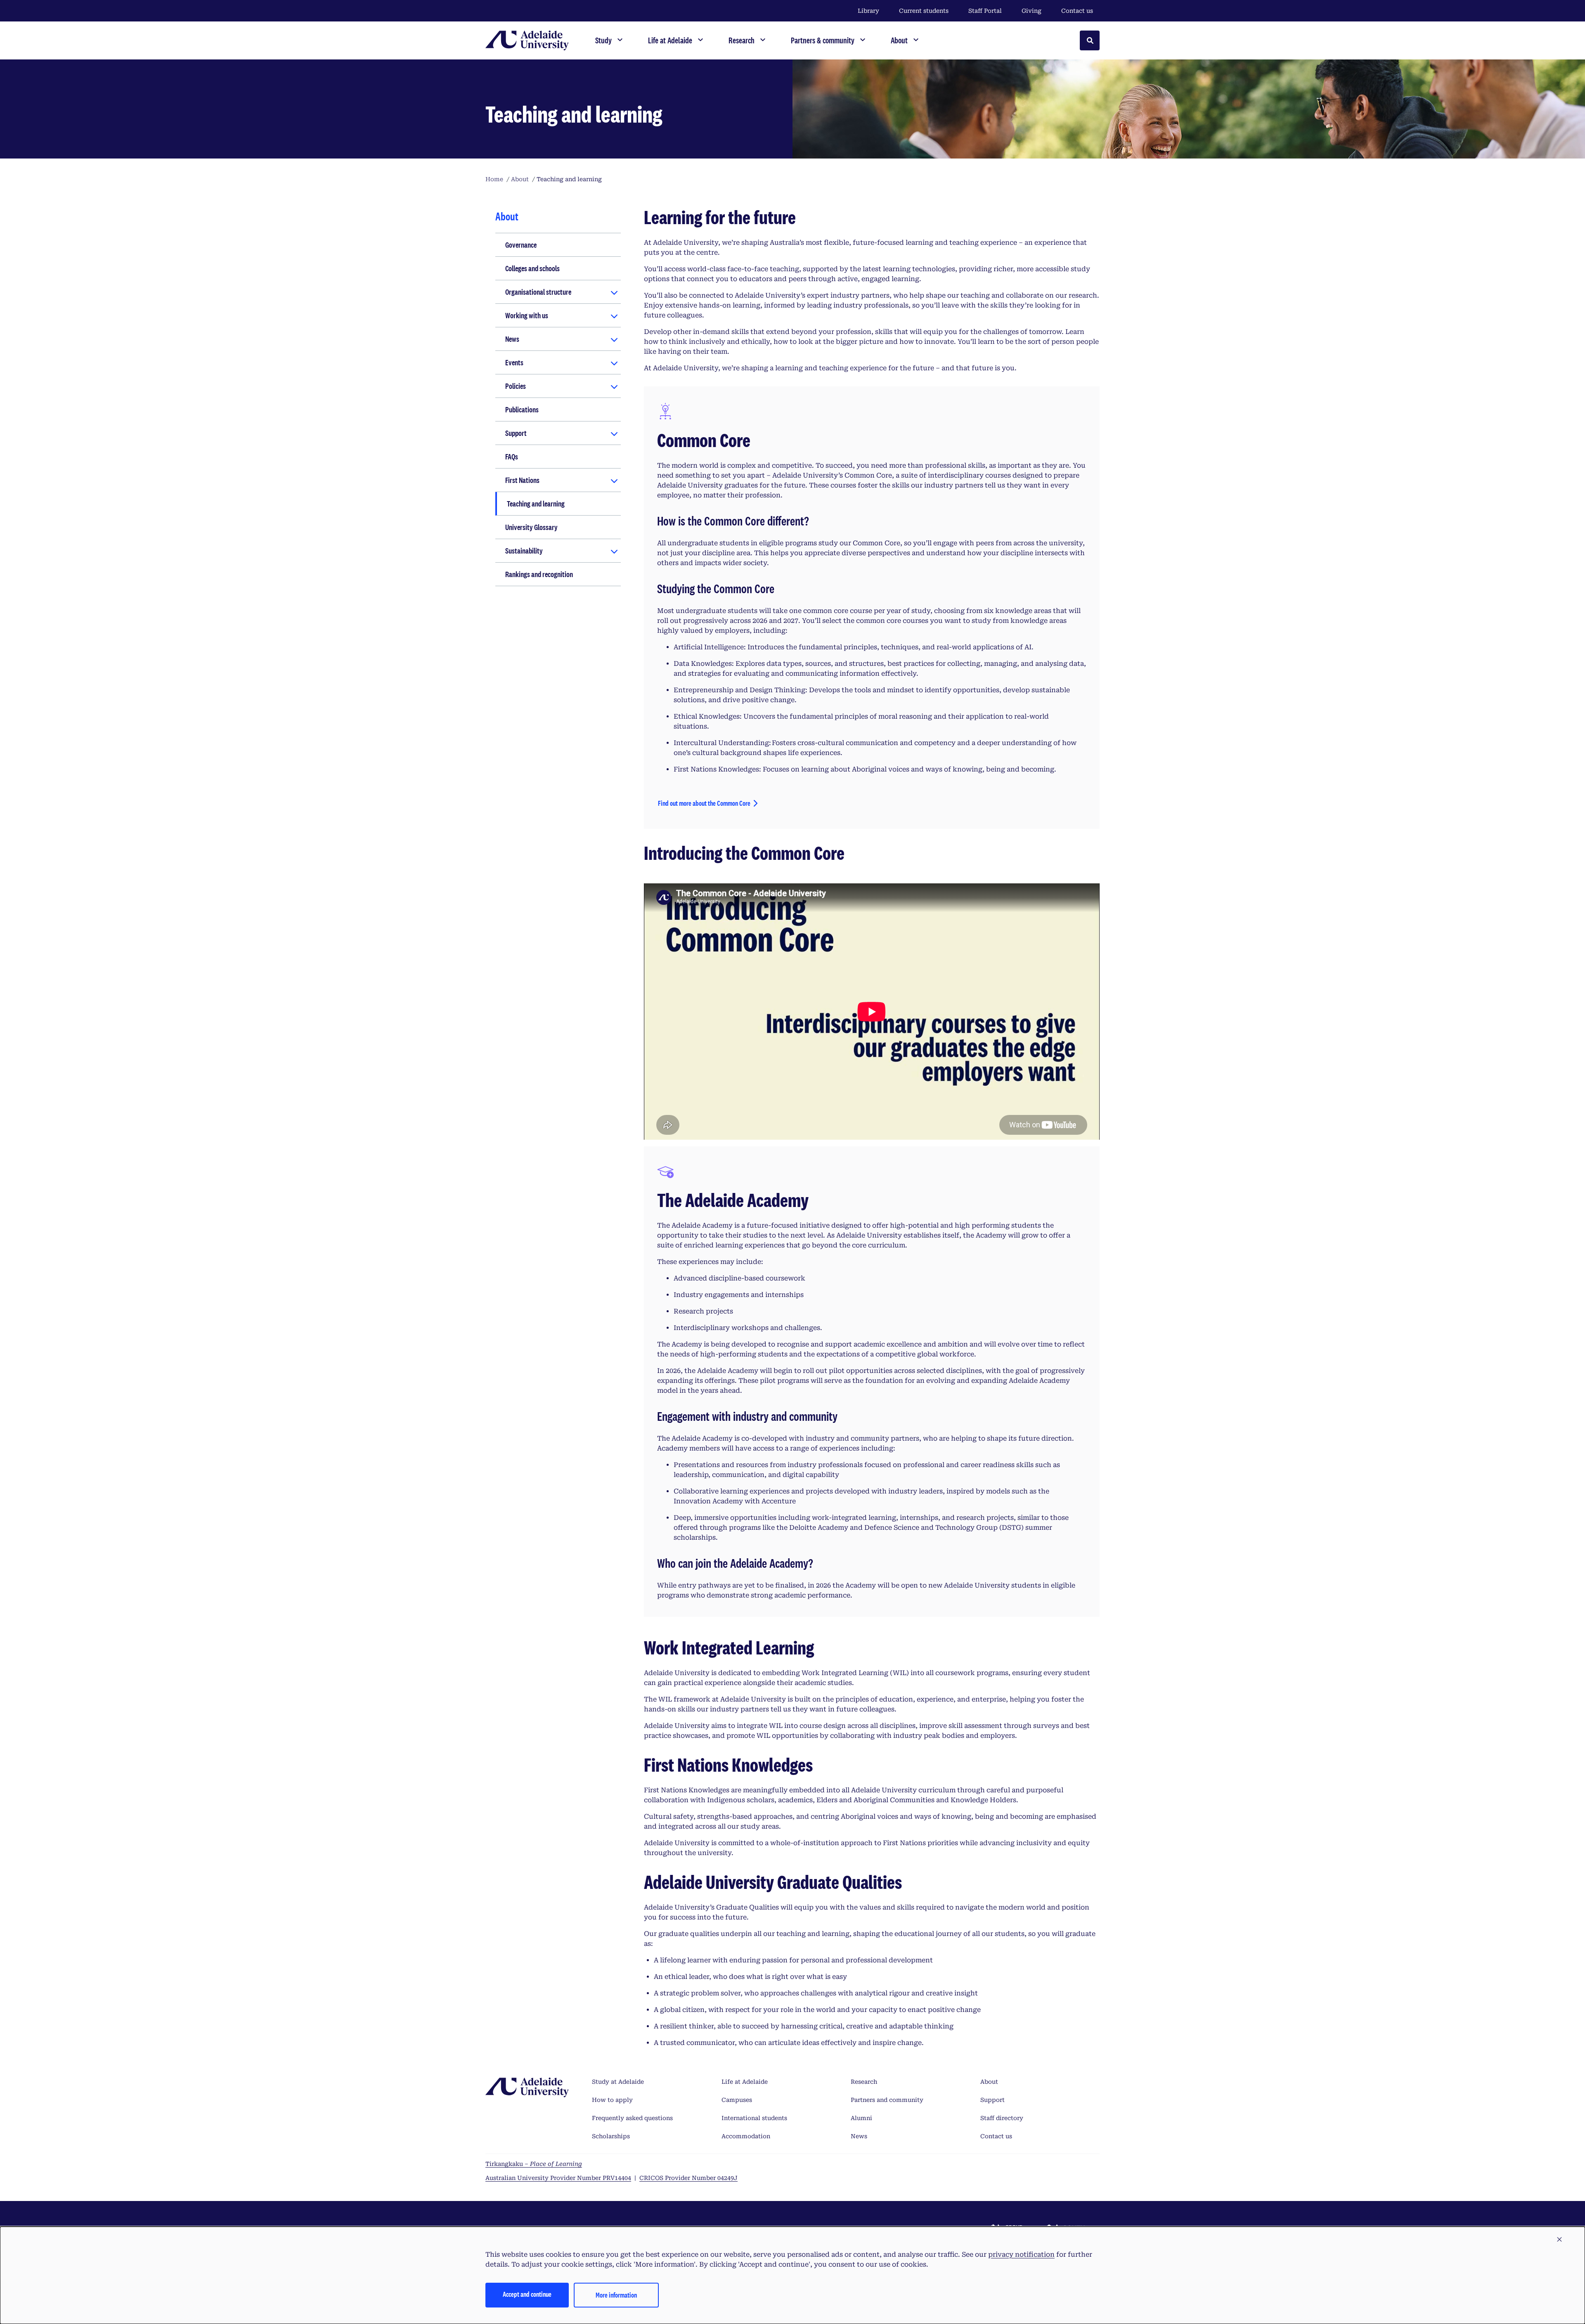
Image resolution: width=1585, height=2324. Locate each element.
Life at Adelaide (745, 2082)
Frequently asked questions (632, 2118)
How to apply (612, 2100)
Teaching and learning (536, 504)
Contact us (1077, 11)
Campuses (737, 2100)
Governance (521, 245)
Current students (924, 11)
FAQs (512, 457)
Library (868, 11)
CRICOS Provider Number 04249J (688, 2178)
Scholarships (611, 2136)
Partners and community (887, 2100)
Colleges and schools (532, 268)
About (989, 2082)
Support (516, 433)
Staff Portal (985, 11)
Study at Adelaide (618, 2082)
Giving (1031, 11)
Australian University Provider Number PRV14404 (558, 2178)
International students (754, 2118)
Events (514, 362)
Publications (522, 409)
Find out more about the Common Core (704, 803)
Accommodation (746, 2136)
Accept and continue (527, 2294)
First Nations (522, 480)
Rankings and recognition (539, 574)
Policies (516, 386)
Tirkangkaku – (534, 2164)
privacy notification (1021, 2254)
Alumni (861, 2118)
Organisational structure (538, 292)
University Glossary (531, 527)
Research (864, 2082)
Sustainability (524, 551)
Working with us (527, 315)
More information (616, 2295)
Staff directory (1002, 2118)
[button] (1559, 2240)
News (512, 339)
